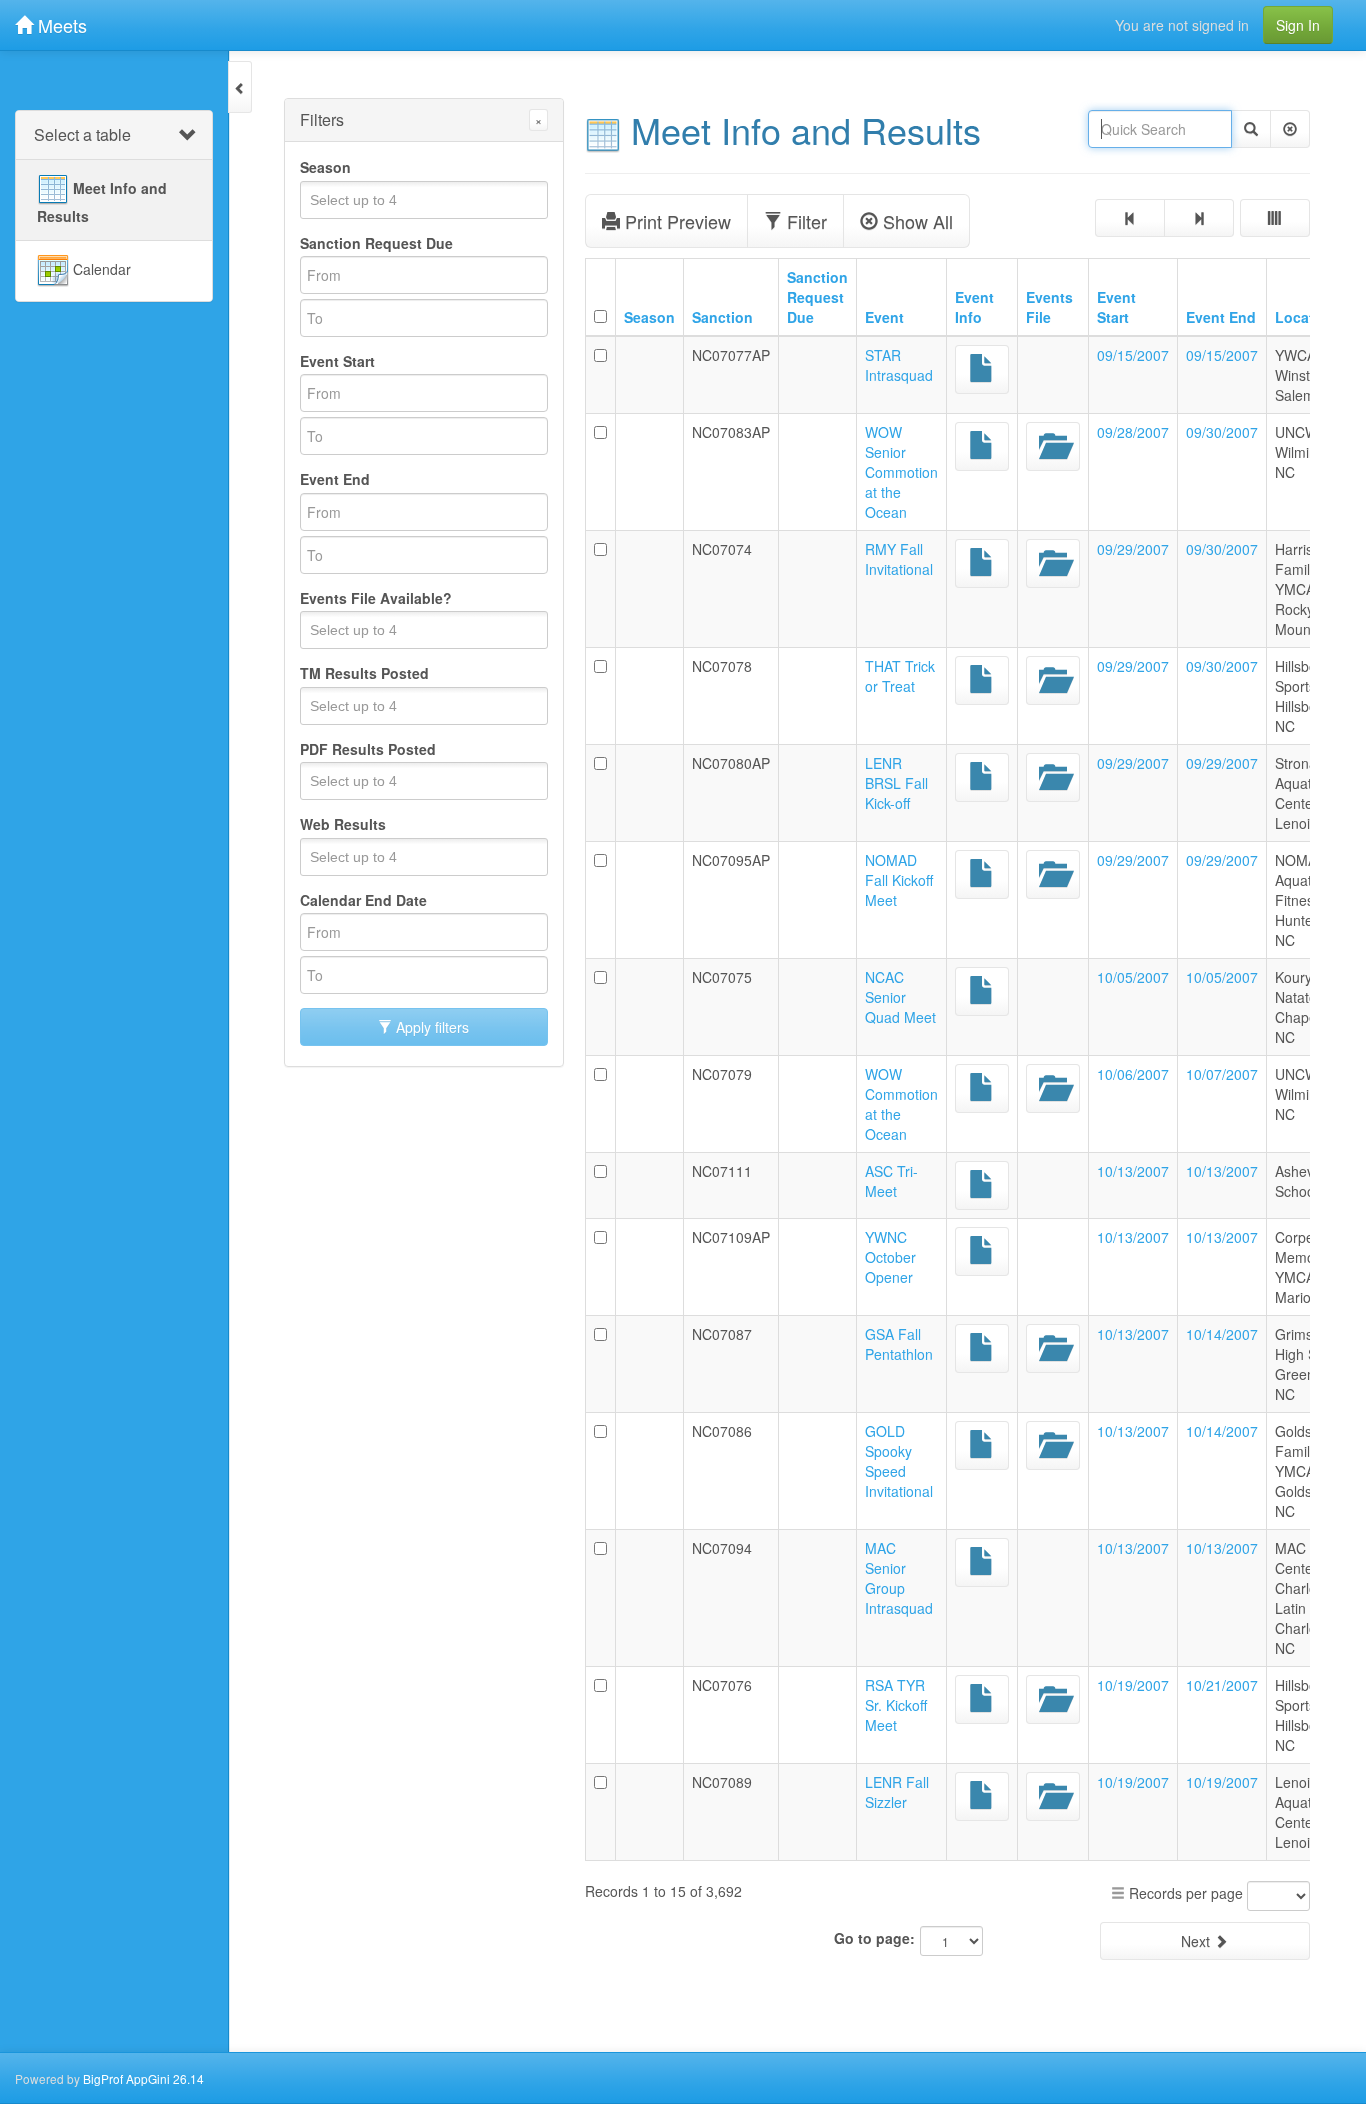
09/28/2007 (1133, 432)
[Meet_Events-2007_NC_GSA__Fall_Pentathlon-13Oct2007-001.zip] (1053, 1348)
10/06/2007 (1133, 1074)
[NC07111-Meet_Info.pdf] (982, 1185)
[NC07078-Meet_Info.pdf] (982, 680)
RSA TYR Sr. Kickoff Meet (896, 1705)
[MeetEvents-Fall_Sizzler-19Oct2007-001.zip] (1053, 1796)
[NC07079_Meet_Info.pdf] (982, 1088)
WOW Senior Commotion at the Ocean (901, 472)
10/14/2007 (1222, 1334)
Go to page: (874, 1938)
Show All (915, 221)
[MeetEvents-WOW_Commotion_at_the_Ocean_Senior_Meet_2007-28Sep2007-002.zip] (1053, 446)
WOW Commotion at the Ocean (901, 1104)
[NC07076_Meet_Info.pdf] (982, 1699)
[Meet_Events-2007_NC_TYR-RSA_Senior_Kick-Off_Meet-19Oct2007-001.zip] (1053, 1699)
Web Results (343, 824)
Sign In (1298, 25)
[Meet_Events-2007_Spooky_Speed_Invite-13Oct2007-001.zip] (1053, 1445)
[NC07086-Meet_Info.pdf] (982, 1445)
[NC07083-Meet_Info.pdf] (982, 446)
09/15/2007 (1133, 355)
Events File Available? (376, 598)
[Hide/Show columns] (1275, 218)
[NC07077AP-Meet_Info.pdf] (982, 369)
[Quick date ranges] (541, 243)
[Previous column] (1130, 218)
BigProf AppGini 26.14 (143, 2078)
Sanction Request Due (376, 243)
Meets (60, 25)
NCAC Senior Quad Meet (900, 997)
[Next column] (1199, 218)
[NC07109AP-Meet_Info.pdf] (982, 1251)
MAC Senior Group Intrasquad (899, 1578)
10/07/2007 (1222, 1074)
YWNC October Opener (890, 1257)
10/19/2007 (1133, 1685)
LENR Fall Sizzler (897, 1792)
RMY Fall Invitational (899, 559)
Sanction (722, 317)
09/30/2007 (1222, 432)
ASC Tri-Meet (891, 1181)
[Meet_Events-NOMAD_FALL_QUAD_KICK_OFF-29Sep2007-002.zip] (1053, 874)
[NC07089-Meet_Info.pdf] (982, 1796)
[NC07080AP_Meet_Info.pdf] (982, 777)
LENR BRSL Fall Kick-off (896, 783)
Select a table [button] (82, 134)
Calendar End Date (363, 900)
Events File (1049, 307)
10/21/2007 (1222, 1685)
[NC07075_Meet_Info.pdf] (982, 991)
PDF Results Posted (368, 749)
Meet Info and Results (102, 201)
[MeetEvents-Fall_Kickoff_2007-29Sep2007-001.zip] (1053, 777)
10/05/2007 (1133, 977)
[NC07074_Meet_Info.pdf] (982, 563)
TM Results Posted (364, 673)
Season (325, 167)
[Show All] (1290, 129)
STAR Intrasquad (899, 365)
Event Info (974, 307)
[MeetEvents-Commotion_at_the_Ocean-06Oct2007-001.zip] (1053, 1088)
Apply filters (430, 1027)
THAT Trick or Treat (900, 676)
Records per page (1184, 1893)
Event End (335, 479)
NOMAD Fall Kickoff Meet (899, 880)
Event (884, 317)
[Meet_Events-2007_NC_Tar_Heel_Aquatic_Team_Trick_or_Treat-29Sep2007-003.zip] (1053, 680)
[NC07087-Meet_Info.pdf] (982, 1348)
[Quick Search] (1251, 129)
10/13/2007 (1133, 1171)
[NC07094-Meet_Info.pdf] (982, 1562)
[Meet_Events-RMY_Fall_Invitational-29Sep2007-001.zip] (1053, 563)
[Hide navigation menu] (240, 87)
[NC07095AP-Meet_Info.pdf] (982, 874)
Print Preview (675, 221)
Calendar (100, 268)
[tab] (114, 135)
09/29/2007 (1133, 549)
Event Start (337, 361)
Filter (804, 221)
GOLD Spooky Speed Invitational (899, 1461)
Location (1305, 317)
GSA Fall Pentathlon (899, 1344)
